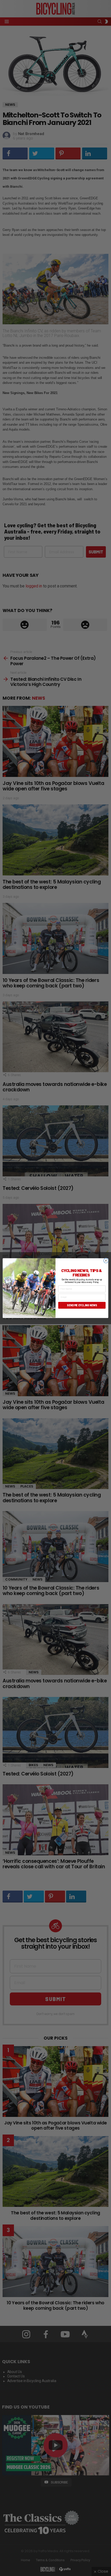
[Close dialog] (106, 1260)
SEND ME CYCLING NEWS (82, 1305)
